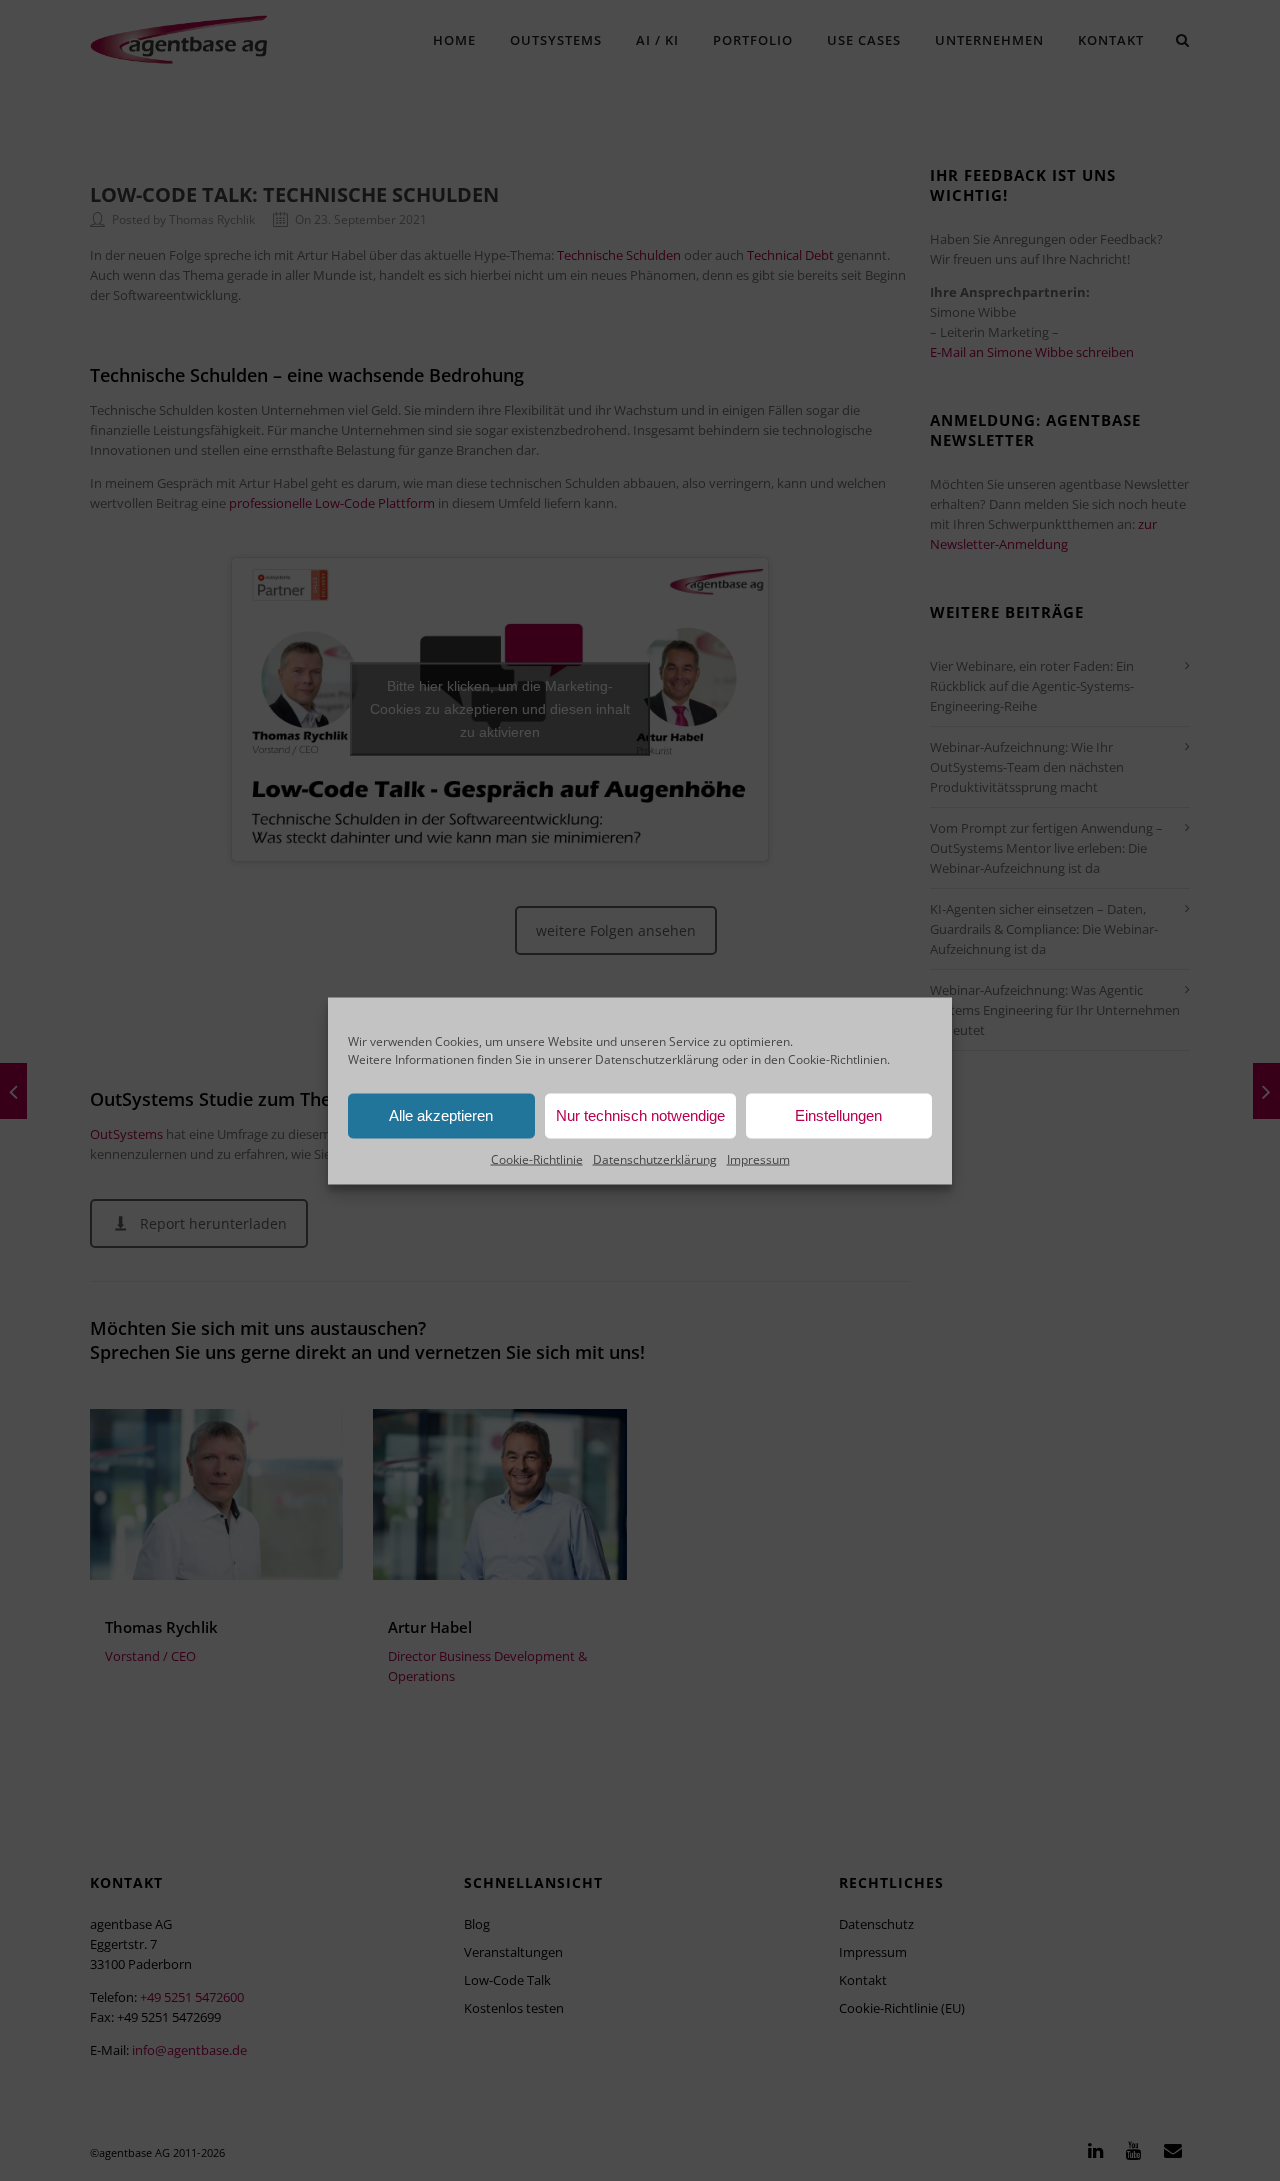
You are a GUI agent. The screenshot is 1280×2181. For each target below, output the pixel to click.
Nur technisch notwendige (640, 1115)
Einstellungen (838, 1115)
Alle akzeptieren (441, 1115)
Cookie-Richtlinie (537, 1158)
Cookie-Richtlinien (837, 1058)
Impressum (758, 1158)
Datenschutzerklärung (657, 1058)
